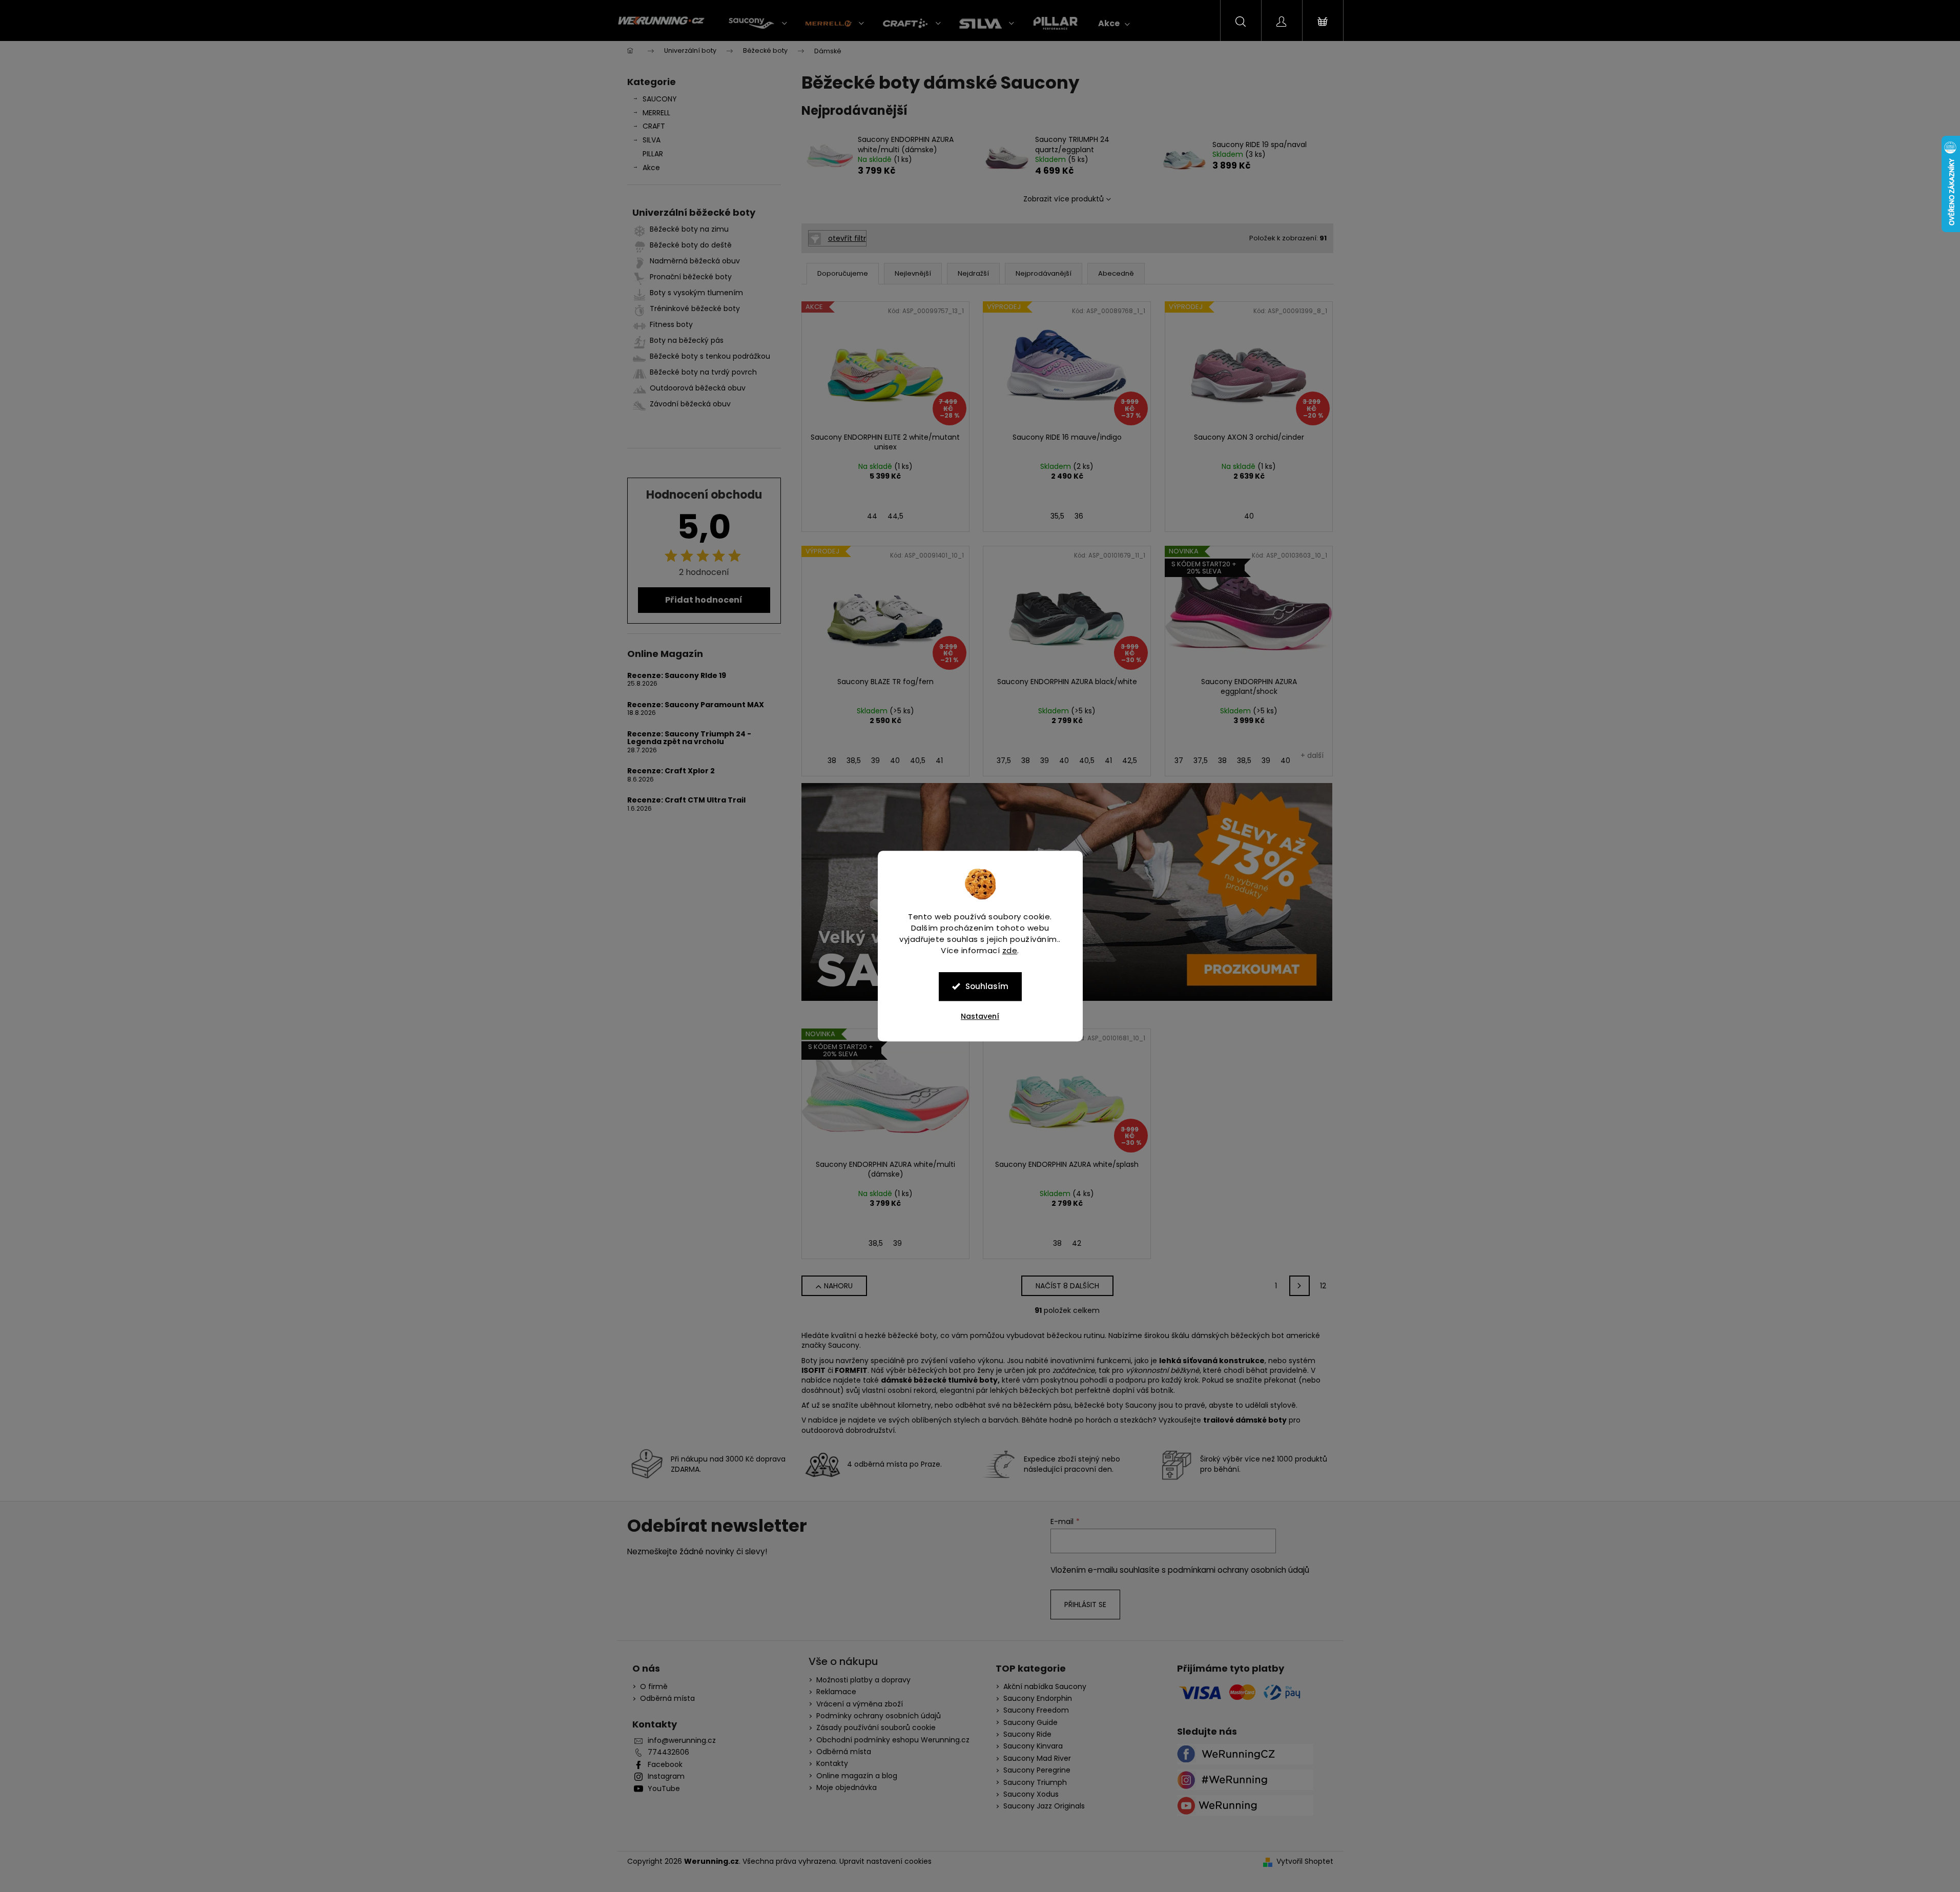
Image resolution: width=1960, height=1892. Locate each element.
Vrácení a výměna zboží (860, 1704)
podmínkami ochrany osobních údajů (1239, 1570)
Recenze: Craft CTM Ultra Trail (686, 800)
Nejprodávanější (1044, 273)
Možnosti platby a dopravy (863, 1680)
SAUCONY (660, 99)
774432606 (668, 1752)
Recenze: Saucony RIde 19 (677, 676)
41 (939, 760)
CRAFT (654, 126)
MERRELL (656, 113)
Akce (651, 168)
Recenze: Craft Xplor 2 (671, 771)
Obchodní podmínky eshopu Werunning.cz (893, 1740)
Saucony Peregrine (1037, 1770)
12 (1323, 1286)
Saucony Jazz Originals (1044, 1806)
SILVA (652, 140)
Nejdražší (973, 273)
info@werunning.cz (682, 1741)
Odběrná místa (667, 1699)
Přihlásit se (1085, 1605)
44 (872, 516)
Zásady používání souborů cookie (876, 1728)
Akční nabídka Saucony (1045, 1687)
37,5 (1004, 760)
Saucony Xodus (1031, 1794)
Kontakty (832, 1763)
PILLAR (653, 154)
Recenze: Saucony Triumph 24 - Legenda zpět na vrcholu (689, 738)
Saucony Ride (1027, 1734)
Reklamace (836, 1692)
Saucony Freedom (1036, 1710)
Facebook (665, 1765)
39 (875, 760)
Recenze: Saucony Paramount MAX (696, 705)
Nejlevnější (913, 273)
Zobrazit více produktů (1064, 199)
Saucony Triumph (1035, 1783)
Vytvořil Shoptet (1305, 1862)
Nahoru (838, 1286)
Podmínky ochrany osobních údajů (879, 1716)
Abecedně (1116, 273)
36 (1079, 516)
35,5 (1057, 516)
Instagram (666, 1776)
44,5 (895, 516)
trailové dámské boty (1245, 1420)
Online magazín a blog (857, 1776)
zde (1010, 950)
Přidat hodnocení (704, 600)
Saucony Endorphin (1038, 1699)
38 (832, 760)
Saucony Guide (1030, 1723)
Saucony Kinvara (1033, 1746)
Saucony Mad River (1037, 1759)
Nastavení (980, 1016)
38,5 (854, 760)
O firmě (654, 1687)
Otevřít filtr (847, 238)
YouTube (664, 1789)
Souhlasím (987, 986)
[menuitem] (758, 24)
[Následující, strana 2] (1299, 1286)
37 (1179, 760)
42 (1077, 1243)
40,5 (918, 760)
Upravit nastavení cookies (885, 1861)
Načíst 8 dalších (1067, 1286)
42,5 (1130, 760)
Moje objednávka (847, 1787)
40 (1249, 516)
